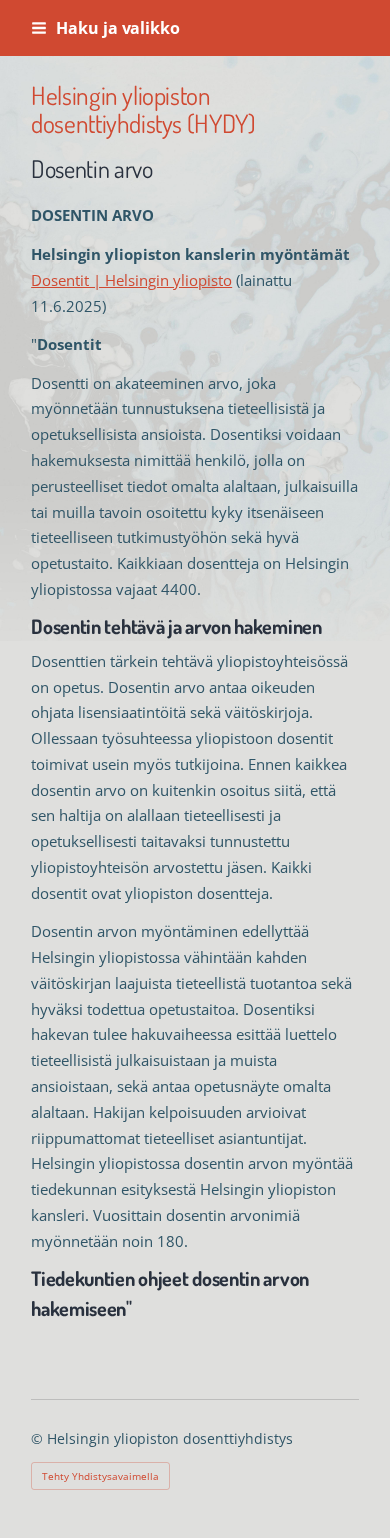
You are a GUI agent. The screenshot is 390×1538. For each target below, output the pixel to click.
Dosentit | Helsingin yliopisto (131, 280)
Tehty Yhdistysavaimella (100, 1476)
